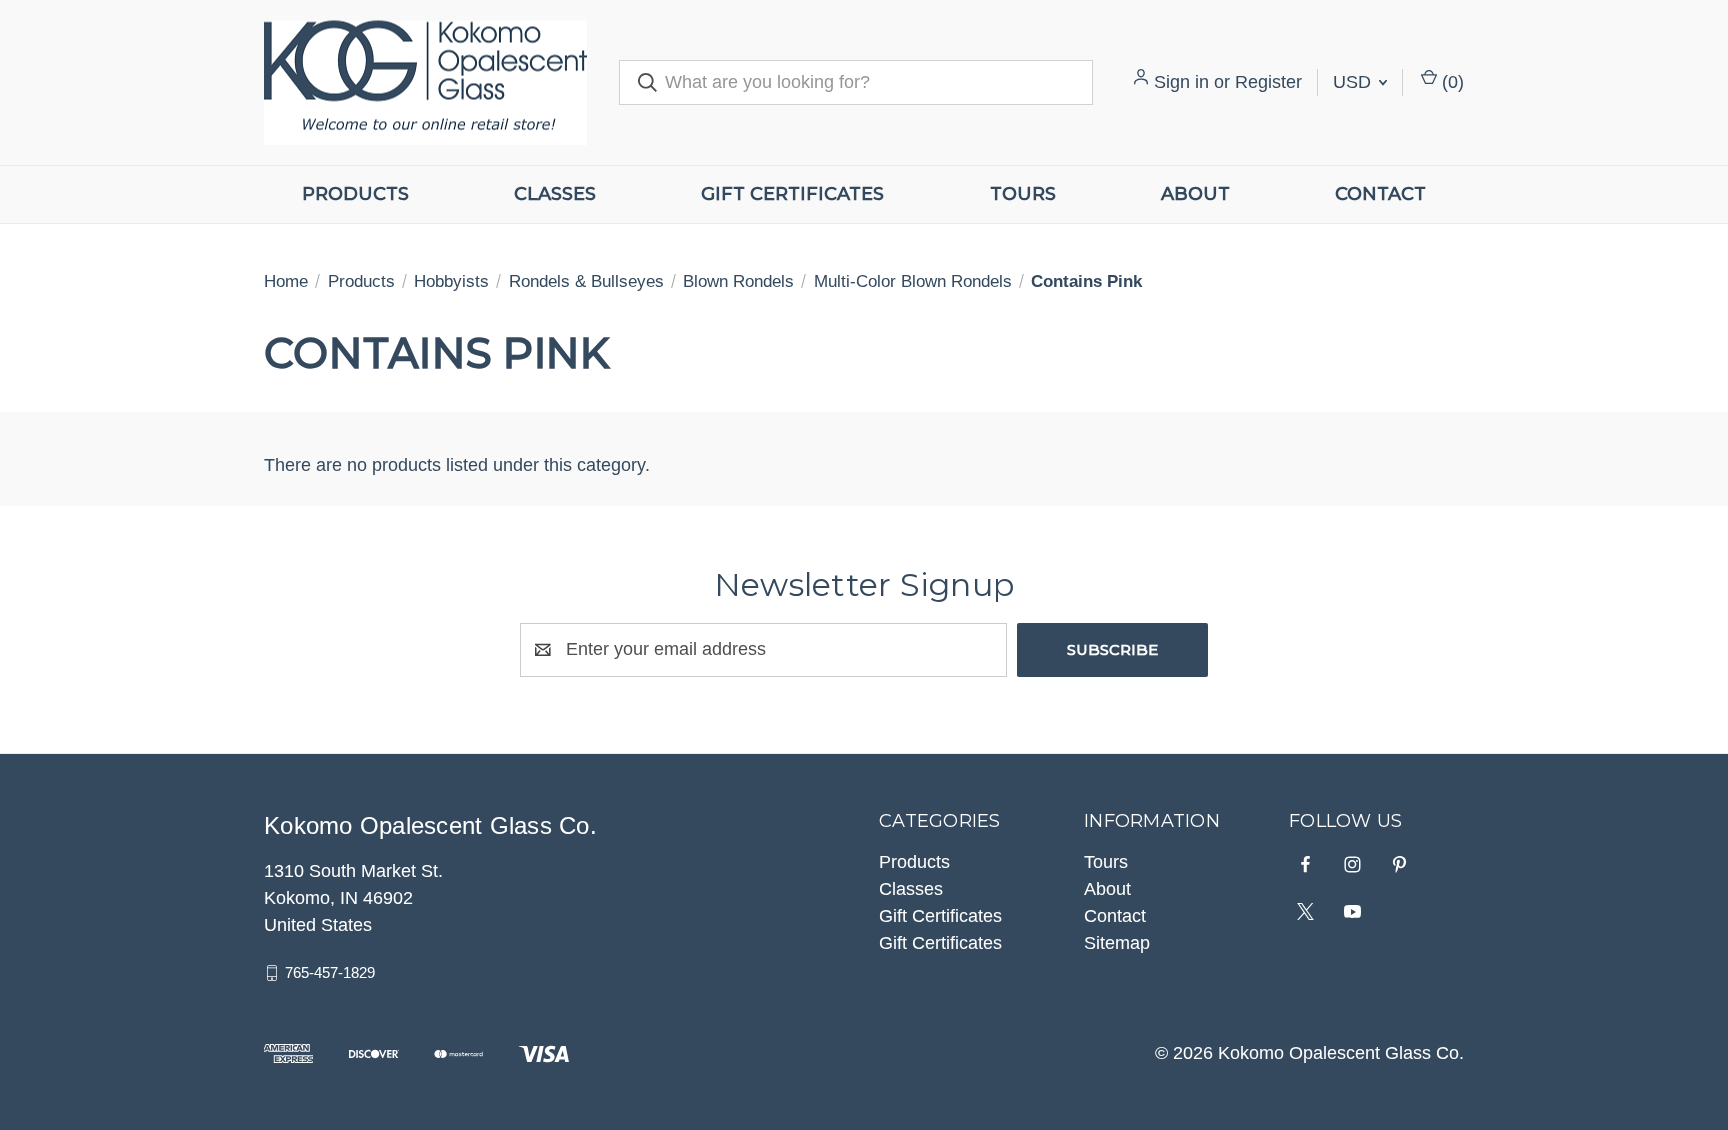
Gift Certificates (792, 194)
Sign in (1181, 82)
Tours (1023, 194)
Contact (1380, 194)
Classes (555, 194)
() (1450, 82)
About (1195, 194)
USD (1354, 82)
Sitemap (1117, 943)
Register (1268, 82)
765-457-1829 (330, 972)
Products (355, 194)
